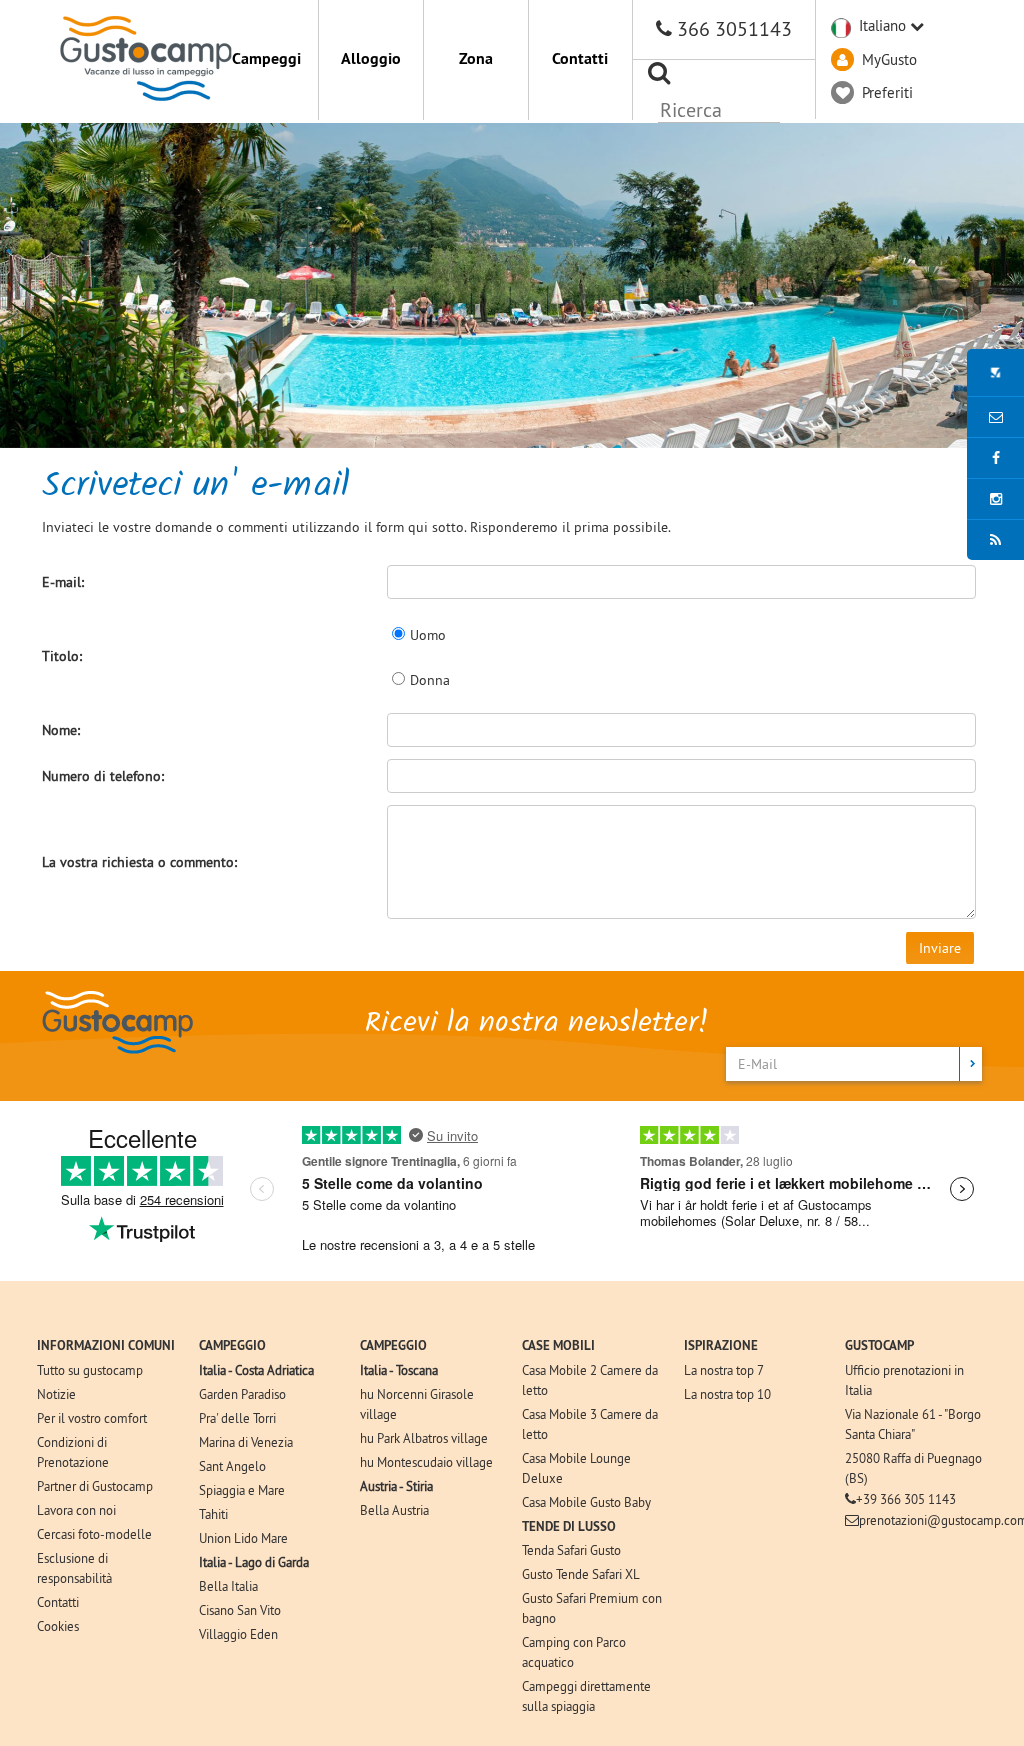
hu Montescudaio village (426, 1462)
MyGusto (889, 59)
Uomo (428, 635)
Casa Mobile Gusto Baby (586, 1502)
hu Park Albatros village (424, 1438)
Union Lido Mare (243, 1538)
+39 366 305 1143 (906, 1499)
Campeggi (266, 58)
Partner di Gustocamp (95, 1486)
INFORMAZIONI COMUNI (106, 1345)
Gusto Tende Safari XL (581, 1574)
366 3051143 (734, 28)
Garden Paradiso (242, 1394)
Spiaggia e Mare (242, 1490)
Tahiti (213, 1514)
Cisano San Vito (240, 1610)
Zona (476, 58)
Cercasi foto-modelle (94, 1534)
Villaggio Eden (238, 1634)
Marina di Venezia (246, 1442)
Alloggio (371, 58)
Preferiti (887, 92)
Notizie (56, 1394)
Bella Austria (394, 1510)
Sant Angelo (232, 1466)
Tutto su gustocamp (90, 1370)
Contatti (580, 58)
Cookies (58, 1626)
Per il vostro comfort (92, 1418)
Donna (430, 680)
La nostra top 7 (724, 1370)
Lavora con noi (76, 1510)
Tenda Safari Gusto (571, 1550)
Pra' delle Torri (237, 1418)
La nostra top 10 (727, 1394)
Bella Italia (228, 1586)
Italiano (882, 25)
